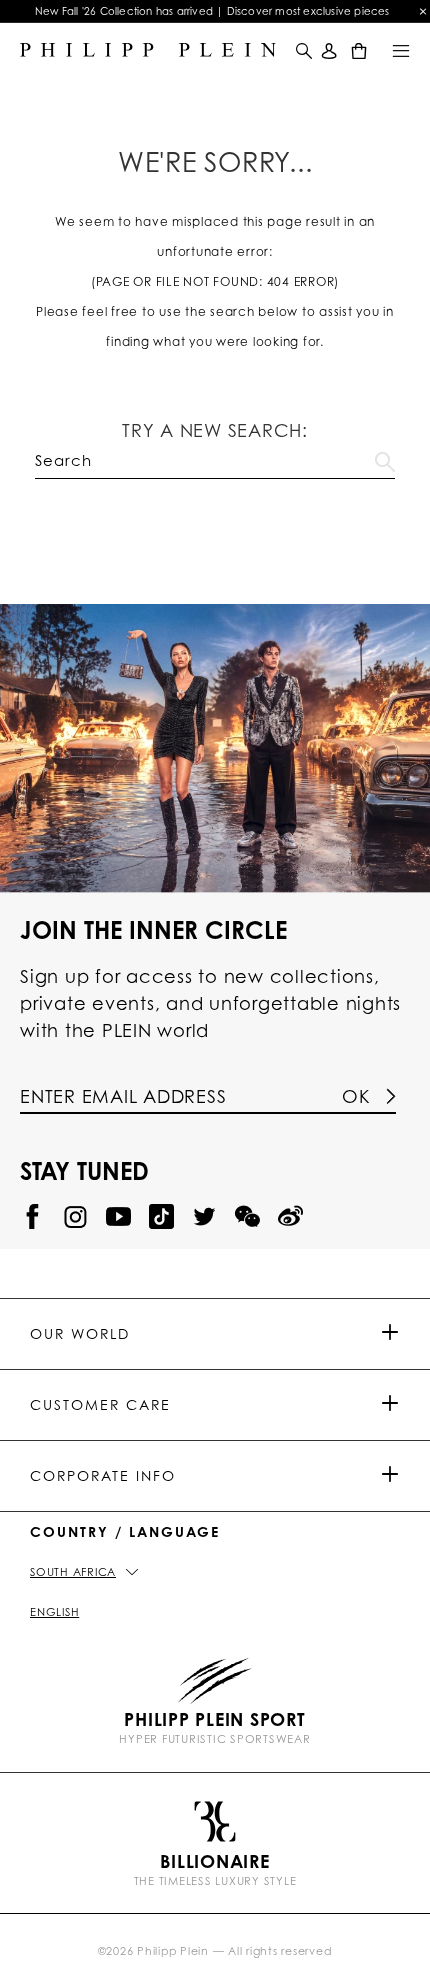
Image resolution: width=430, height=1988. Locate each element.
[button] (302, 50)
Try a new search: (215, 430)
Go (385, 458)
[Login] (329, 50)
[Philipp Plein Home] (148, 50)
